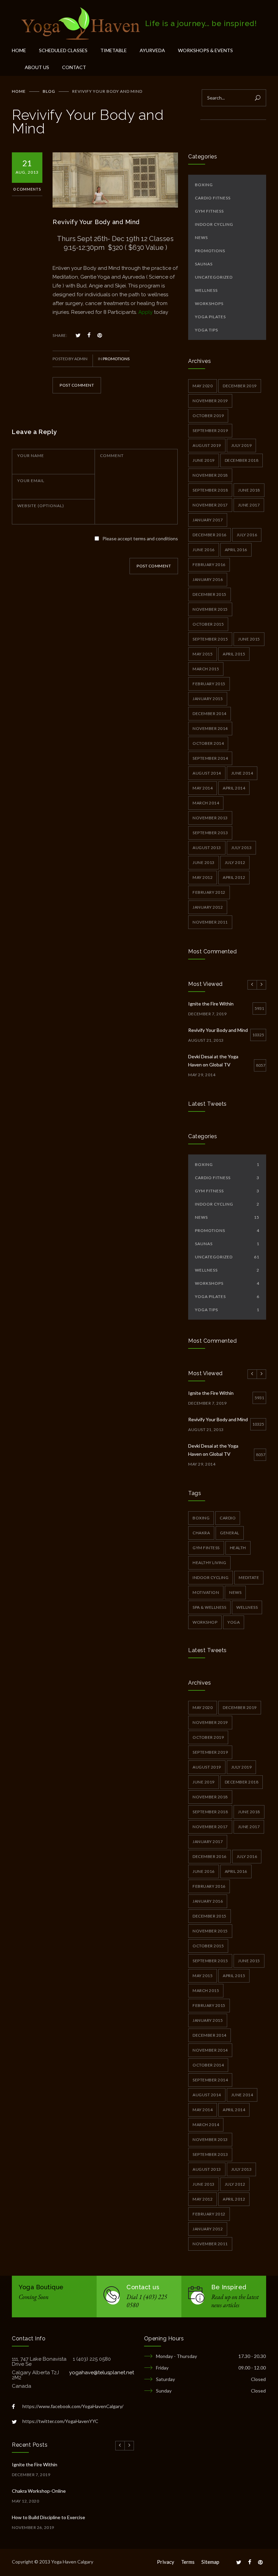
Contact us (143, 2287)
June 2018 (249, 490)
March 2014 (206, 803)
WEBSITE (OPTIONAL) (41, 506)
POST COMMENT (77, 385)
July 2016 (247, 535)
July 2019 (242, 445)
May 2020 (203, 386)
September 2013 (210, 833)
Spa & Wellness (209, 1607)
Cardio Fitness (213, 198)
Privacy (166, 2562)
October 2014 (208, 743)
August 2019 (207, 445)
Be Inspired (229, 2287)
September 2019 (210, 430)
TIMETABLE (114, 50)
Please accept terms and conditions (140, 538)
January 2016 (208, 579)
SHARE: (60, 335)
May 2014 (203, 788)
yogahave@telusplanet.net (102, 2373)
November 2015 (210, 609)
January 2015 (208, 699)
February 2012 (209, 892)
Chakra (201, 1533)
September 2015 (210, 639)
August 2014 (207, 773)
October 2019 (208, 416)
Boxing (204, 185)
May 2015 (203, 654)
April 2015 (234, 654)
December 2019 (240, 386)
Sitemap (210, 2562)
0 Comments (27, 189)
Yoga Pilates (210, 317)
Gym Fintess (206, 1548)
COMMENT (112, 456)
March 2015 (206, 669)
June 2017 (249, 505)
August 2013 (207, 848)
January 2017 (208, 520)
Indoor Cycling (214, 224)
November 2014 (210, 728)
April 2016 (236, 550)
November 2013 (210, 818)
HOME (19, 50)
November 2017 (210, 505)
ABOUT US (37, 67)
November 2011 (210, 922)
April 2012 (234, 877)
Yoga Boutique (41, 2287)
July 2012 (235, 862)
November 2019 (210, 401)
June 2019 (204, 460)
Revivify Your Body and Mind (96, 222)
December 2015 (210, 594)
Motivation (206, 1592)
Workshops (209, 304)
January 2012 (208, 907)
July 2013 (242, 848)
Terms (188, 2562)
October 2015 (208, 624)
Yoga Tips (206, 330)
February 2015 (209, 684)
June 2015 (249, 639)
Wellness (206, 290)
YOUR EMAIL (31, 481)
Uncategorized (214, 277)
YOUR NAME (31, 456)
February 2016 (209, 565)
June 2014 (242, 773)
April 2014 (234, 788)
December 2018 (242, 460)
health (238, 1548)
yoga (234, 1622)
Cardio (228, 1518)
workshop (205, 1622)
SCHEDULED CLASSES (63, 50)
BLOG (49, 91)
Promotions (116, 359)
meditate (249, 1577)
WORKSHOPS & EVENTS (205, 50)
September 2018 (210, 490)
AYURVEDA (152, 50)
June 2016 (204, 550)
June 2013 (204, 862)
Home (19, 91)
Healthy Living (209, 1563)
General (230, 1533)
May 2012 (203, 877)
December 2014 (210, 713)
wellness (247, 1607)
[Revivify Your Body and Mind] (115, 180)
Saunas (204, 264)
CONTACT (74, 67)
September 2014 (210, 758)
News (201, 237)
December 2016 (210, 535)
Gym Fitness (209, 211)
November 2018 (210, 475)
